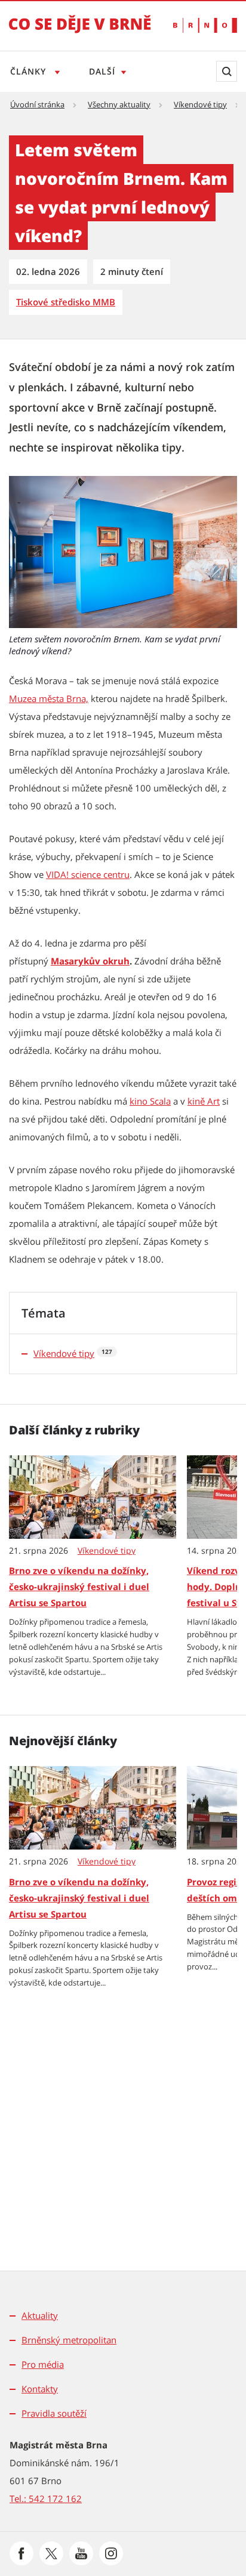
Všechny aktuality (119, 104)
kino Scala (150, 1101)
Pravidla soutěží (54, 2413)
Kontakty (40, 2389)
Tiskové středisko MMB (66, 302)
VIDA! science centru (88, 874)
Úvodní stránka (37, 104)
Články (30, 71)
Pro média (43, 2364)
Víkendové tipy (200, 104)
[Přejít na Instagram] (111, 2553)
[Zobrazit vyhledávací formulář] (227, 71)
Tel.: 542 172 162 (46, 2498)
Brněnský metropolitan (69, 2340)
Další (102, 71)
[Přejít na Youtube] (81, 2553)
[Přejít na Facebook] (21, 2553)
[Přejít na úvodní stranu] (80, 32)
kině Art (204, 1101)
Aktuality (40, 2315)
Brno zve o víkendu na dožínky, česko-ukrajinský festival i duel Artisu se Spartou (79, 1587)
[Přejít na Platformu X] (51, 2553)
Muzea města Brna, (49, 698)
